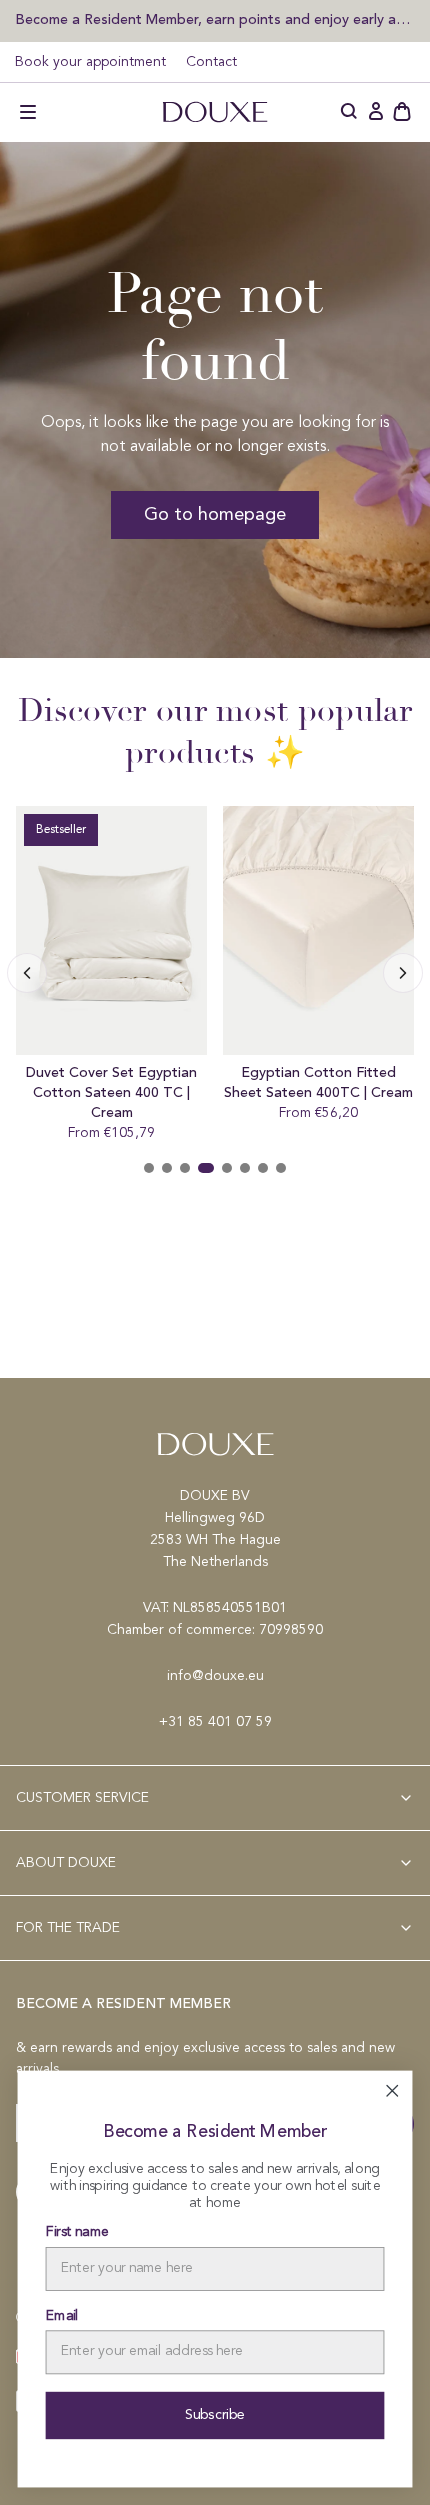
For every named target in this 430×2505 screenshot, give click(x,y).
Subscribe (215, 2415)
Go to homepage (215, 515)
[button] (28, 112)
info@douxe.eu (215, 1676)
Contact (211, 62)
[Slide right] (27, 973)
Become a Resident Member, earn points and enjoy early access (215, 19)
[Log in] (376, 112)
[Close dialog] (392, 2091)
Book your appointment (90, 62)
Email (62, 2316)
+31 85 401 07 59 (215, 1722)
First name (77, 2233)
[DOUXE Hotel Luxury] (215, 112)
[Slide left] (403, 973)
